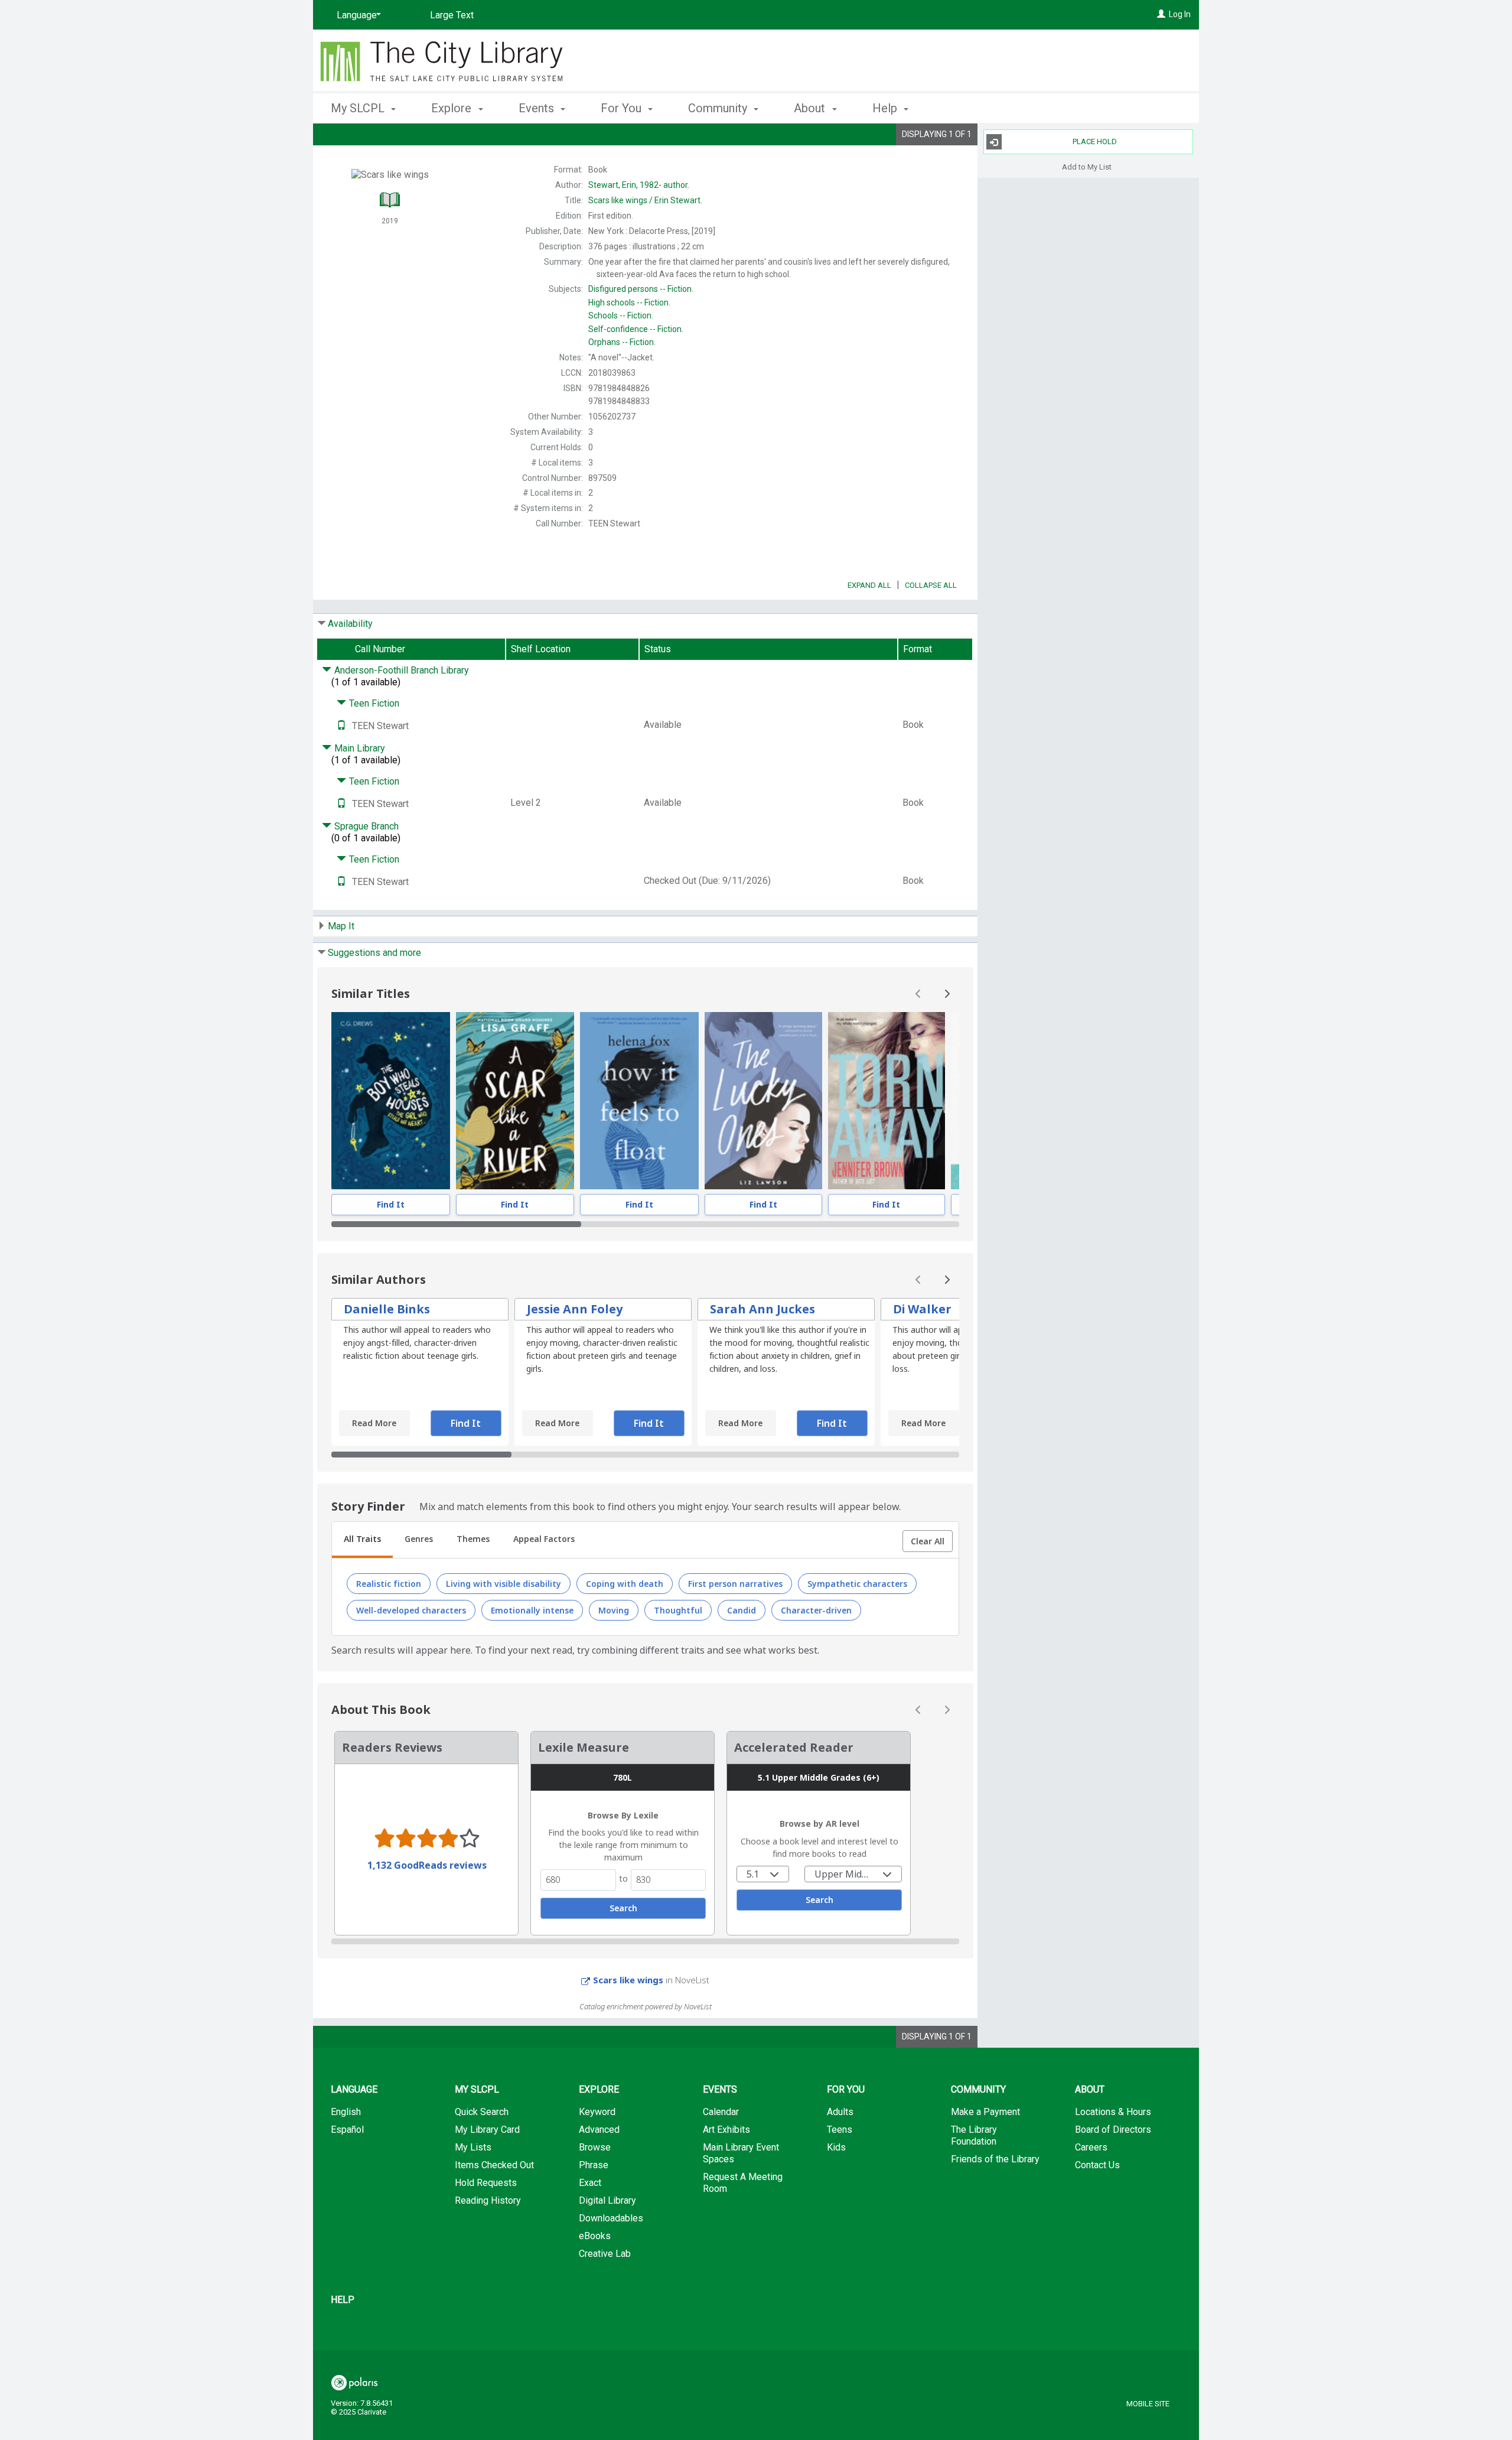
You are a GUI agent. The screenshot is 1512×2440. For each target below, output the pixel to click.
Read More (374, 1423)
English (346, 2112)
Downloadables (611, 2218)
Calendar (721, 2112)
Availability (350, 624)
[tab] (362, 1540)
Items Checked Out (494, 2165)
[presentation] (391, 1101)
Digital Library (607, 2200)
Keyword (597, 2112)
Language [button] (354, 2089)
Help (343, 2300)
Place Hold (1095, 141)
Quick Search (482, 2112)
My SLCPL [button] (359, 108)
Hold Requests (486, 2183)
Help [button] (886, 108)
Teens (840, 2130)
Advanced (599, 2130)
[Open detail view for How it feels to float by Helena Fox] (639, 1101)
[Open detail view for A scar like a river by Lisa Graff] (515, 1101)
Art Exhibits (726, 2130)
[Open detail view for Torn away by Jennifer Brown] (887, 1101)
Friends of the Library (995, 2159)
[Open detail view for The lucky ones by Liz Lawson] (763, 1101)
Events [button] (538, 108)
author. (639, 185)
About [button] (811, 108)
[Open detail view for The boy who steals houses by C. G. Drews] (391, 1101)
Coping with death (625, 1584)
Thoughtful (678, 1610)
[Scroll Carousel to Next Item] (947, 994)
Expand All (869, 585)
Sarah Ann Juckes (762, 1309)
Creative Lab (605, 2254)
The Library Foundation (974, 2135)
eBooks (595, 2236)
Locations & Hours (1113, 2112)
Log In (1180, 14)
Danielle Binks (387, 1309)
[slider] (645, 1224)
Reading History (488, 2200)
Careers (1091, 2147)
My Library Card (487, 2130)
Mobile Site (1148, 2404)
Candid (742, 1610)
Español (347, 2130)
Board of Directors (1113, 2130)
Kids (836, 2147)
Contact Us (1097, 2165)
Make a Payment (985, 2112)
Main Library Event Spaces (741, 2153)
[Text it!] (341, 726)
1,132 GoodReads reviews (427, 1865)
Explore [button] (453, 108)
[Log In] (1161, 14)
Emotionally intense (532, 1610)
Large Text (452, 15)
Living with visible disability (504, 1584)
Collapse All (931, 585)
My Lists (473, 2147)
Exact (590, 2183)
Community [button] (719, 108)
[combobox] (763, 1874)
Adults (840, 2112)
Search (623, 1908)
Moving (614, 1610)
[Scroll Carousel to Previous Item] (918, 994)
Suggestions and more (374, 953)
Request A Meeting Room (743, 2183)
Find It (391, 1204)
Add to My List (1087, 166)
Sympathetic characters (857, 1584)
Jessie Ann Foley (575, 1309)
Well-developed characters (411, 1610)
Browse (595, 2147)
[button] (928, 1541)
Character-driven (816, 1610)
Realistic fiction (389, 1584)
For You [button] (623, 108)
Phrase (594, 2165)
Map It (341, 926)
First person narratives (735, 1584)
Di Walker (922, 1309)
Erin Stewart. (645, 200)
